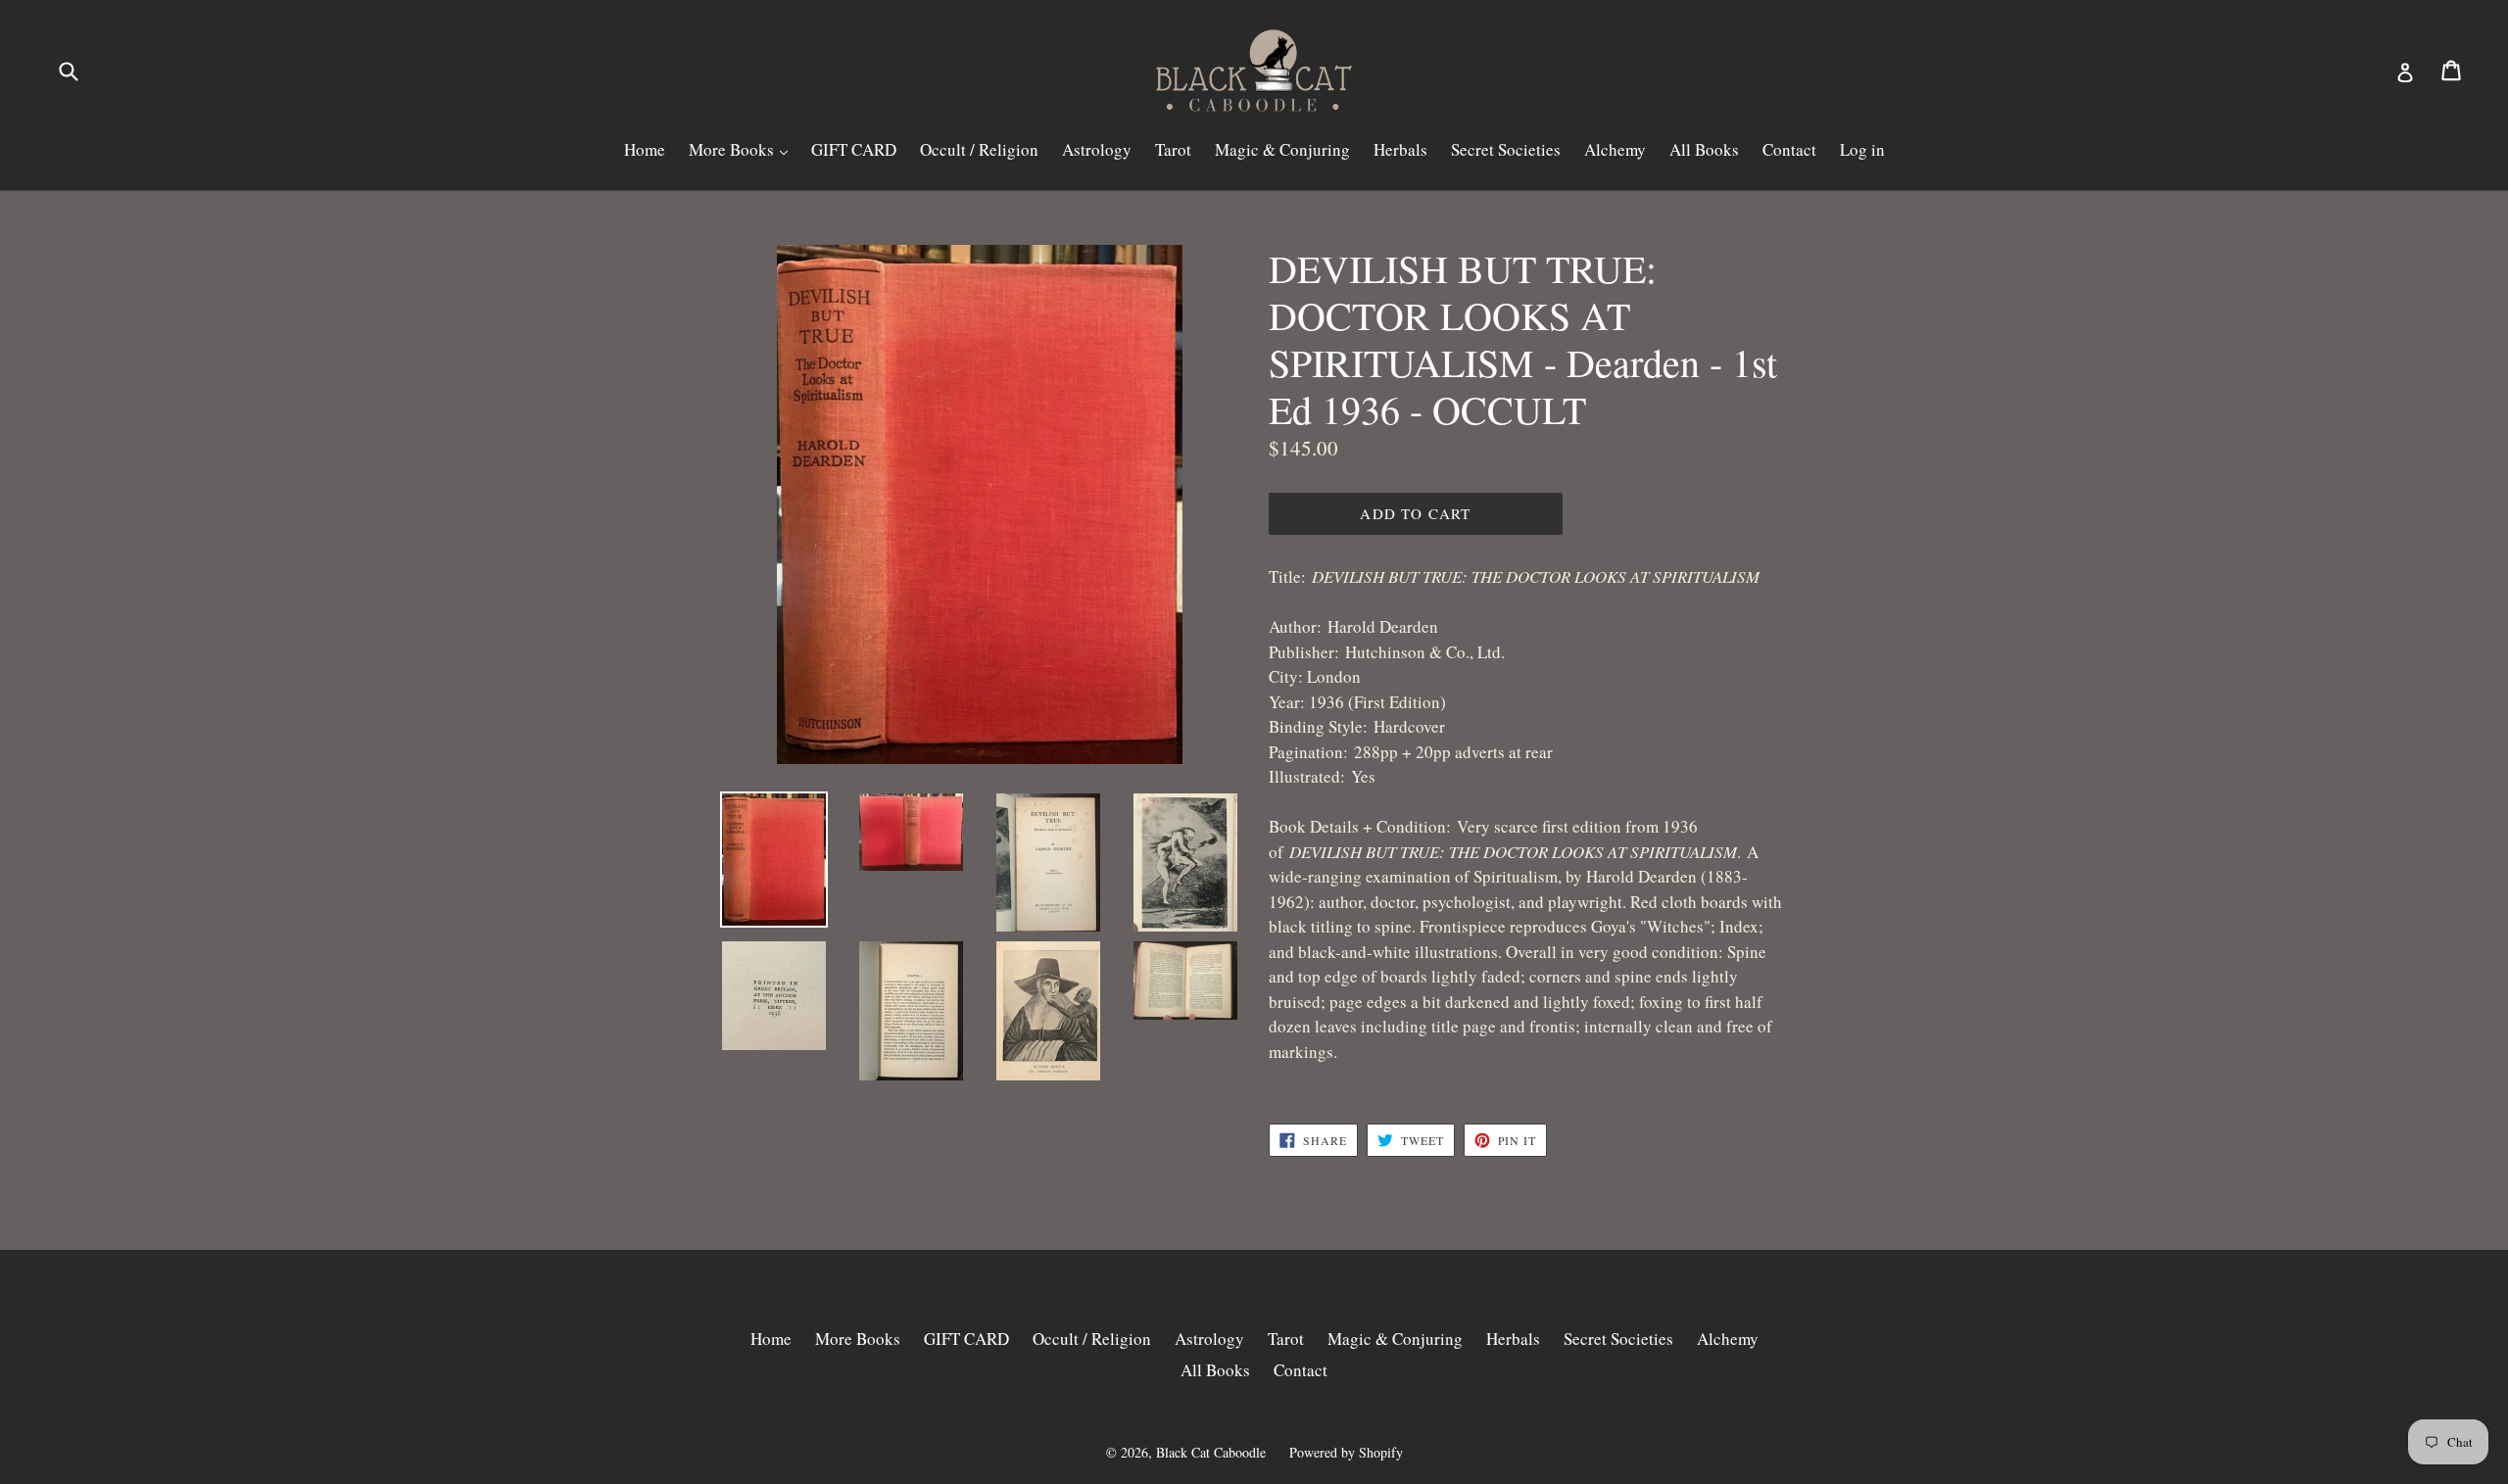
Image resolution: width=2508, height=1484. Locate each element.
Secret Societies (1506, 149)
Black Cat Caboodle (1211, 1452)
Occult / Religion (979, 149)
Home (645, 149)
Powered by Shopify (1346, 1452)
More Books (733, 149)
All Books (1704, 149)
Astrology (1097, 149)
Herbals (1400, 149)
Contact (1789, 149)
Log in (1862, 149)
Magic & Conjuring (1282, 149)
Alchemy (1615, 149)
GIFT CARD (854, 149)
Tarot (1173, 149)
